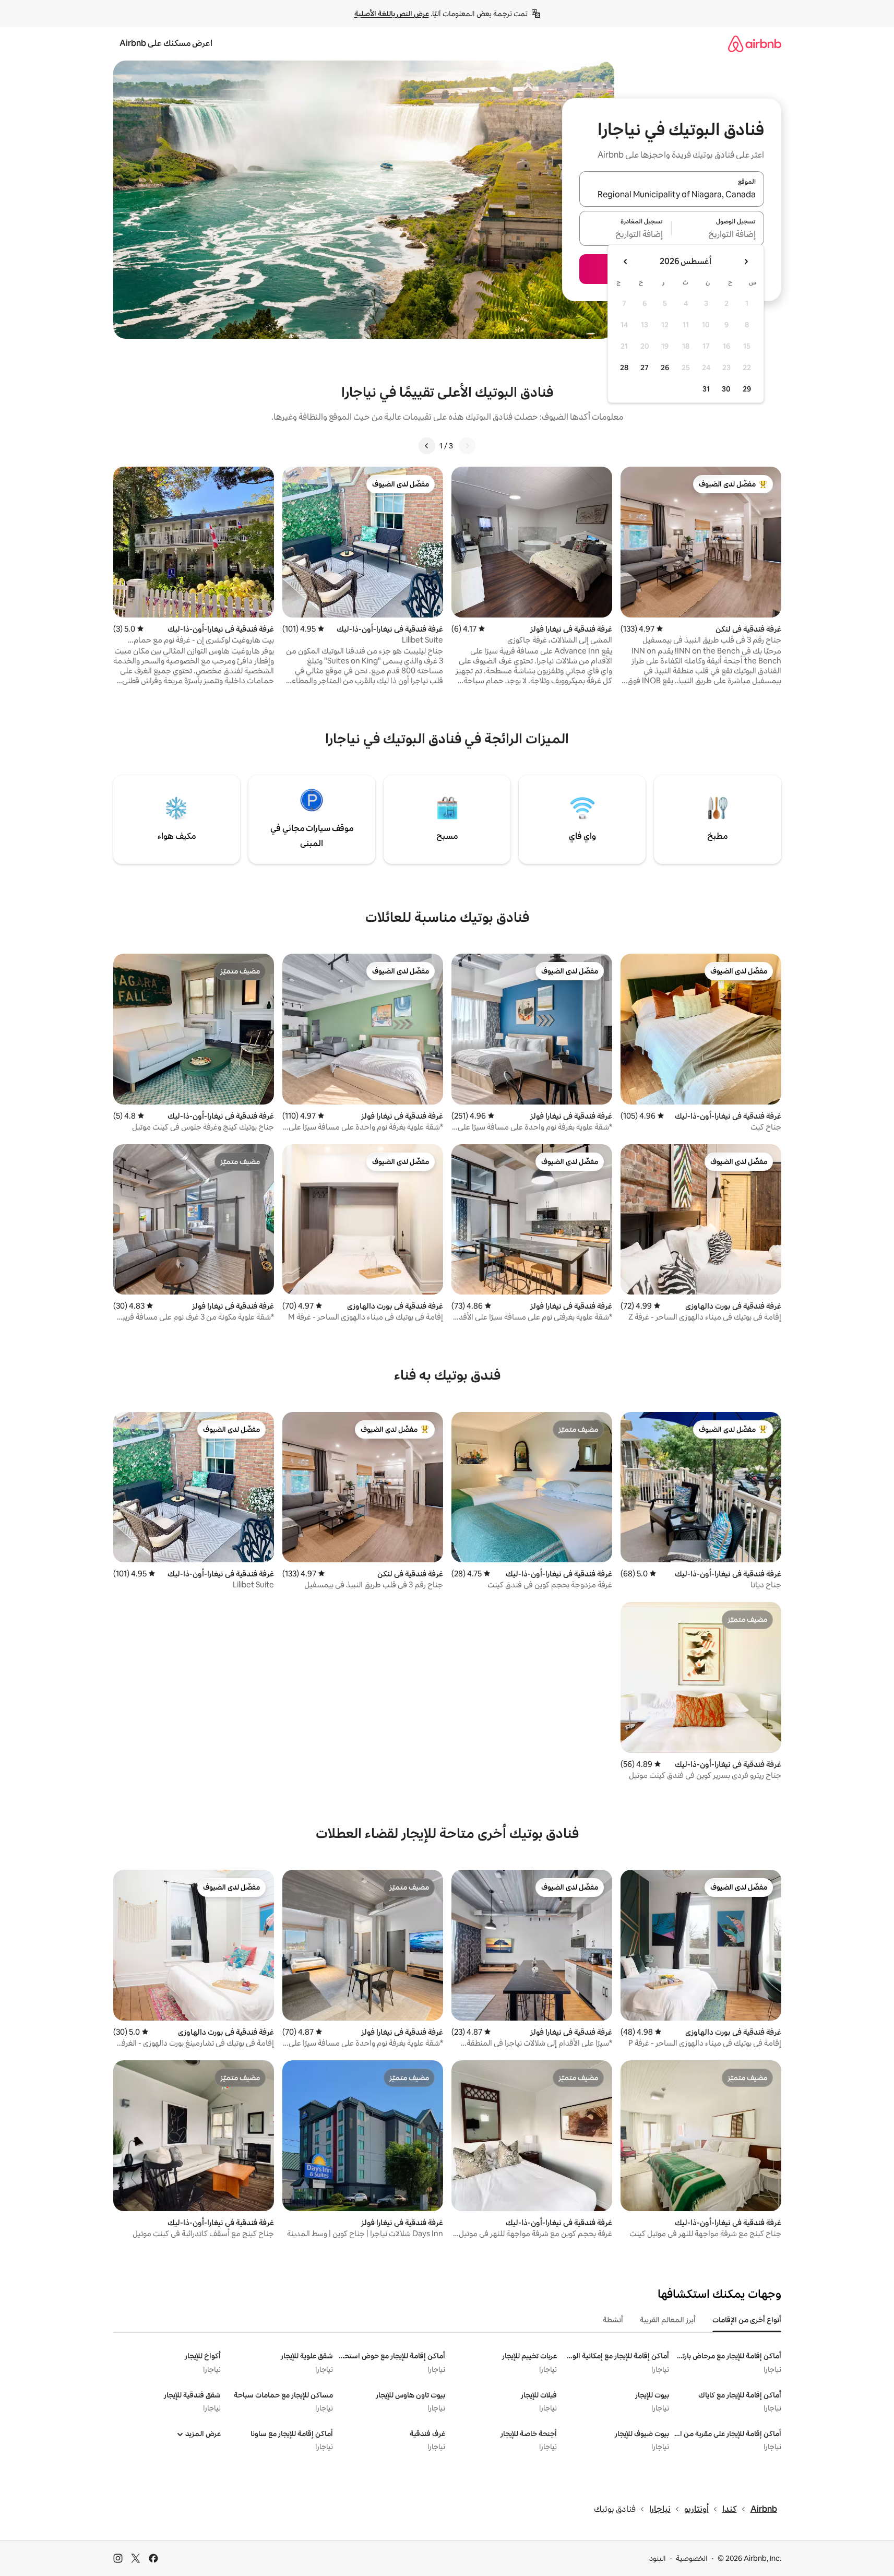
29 (747, 389)
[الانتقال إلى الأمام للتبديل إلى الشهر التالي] (626, 262)
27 (645, 367)
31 (706, 389)
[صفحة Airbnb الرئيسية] (755, 44)
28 (624, 367)
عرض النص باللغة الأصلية (392, 14)
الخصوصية (692, 2558)
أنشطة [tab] (613, 2320)
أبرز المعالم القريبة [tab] (668, 2320)
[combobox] (672, 195)
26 (665, 367)
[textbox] (718, 234)
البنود (658, 2558)
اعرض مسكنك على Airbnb (166, 43)
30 (726, 389)
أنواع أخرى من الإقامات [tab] (747, 2320)
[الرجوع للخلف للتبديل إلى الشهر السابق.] (746, 262)
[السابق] (467, 446)
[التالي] (427, 446)
